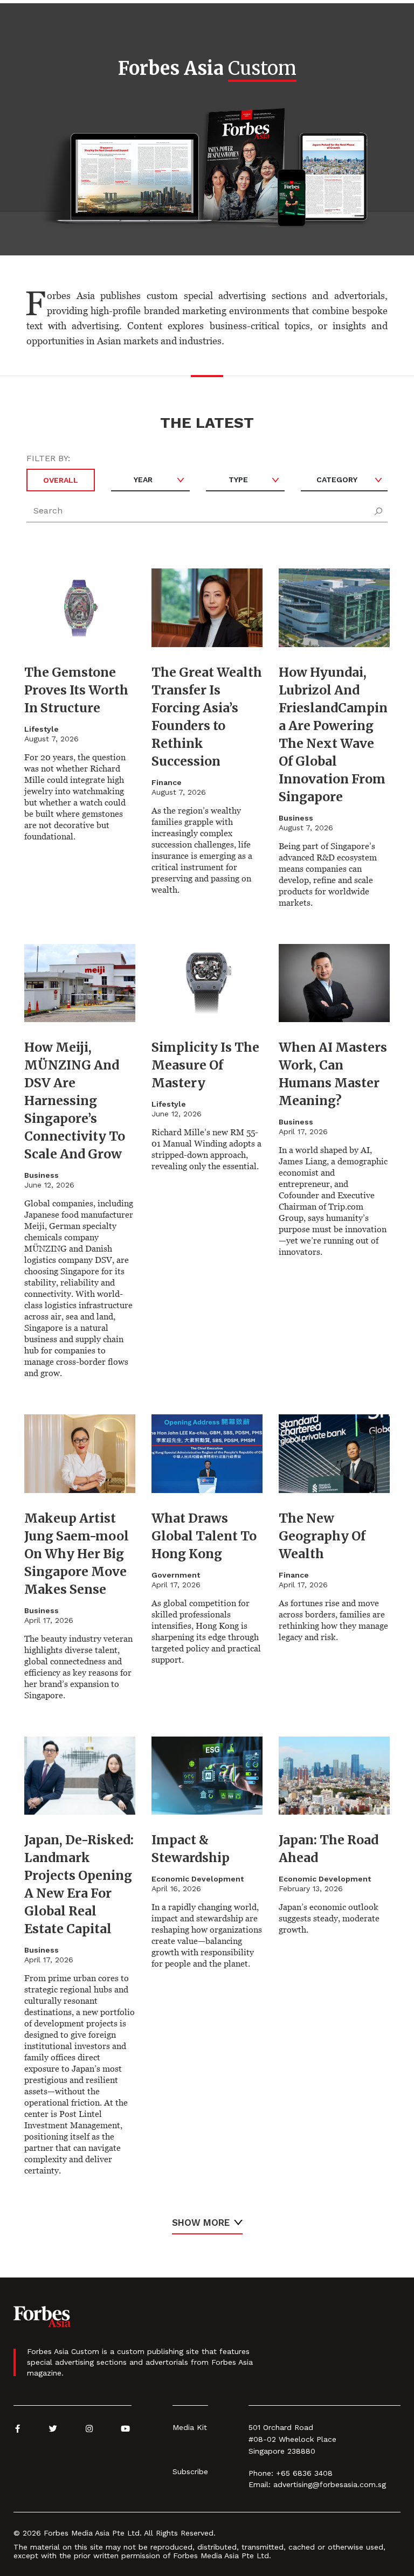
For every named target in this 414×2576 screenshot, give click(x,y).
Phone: (261, 2473)
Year (143, 480)
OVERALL (61, 480)
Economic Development (198, 1879)
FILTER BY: (48, 458)
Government (176, 1575)
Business (296, 818)
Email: (260, 2484)
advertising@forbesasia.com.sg (330, 2484)
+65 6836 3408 (304, 2473)
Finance (167, 782)
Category (337, 480)
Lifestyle (42, 729)
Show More (201, 2223)
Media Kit (190, 2427)
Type (238, 480)
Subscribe (190, 2471)
